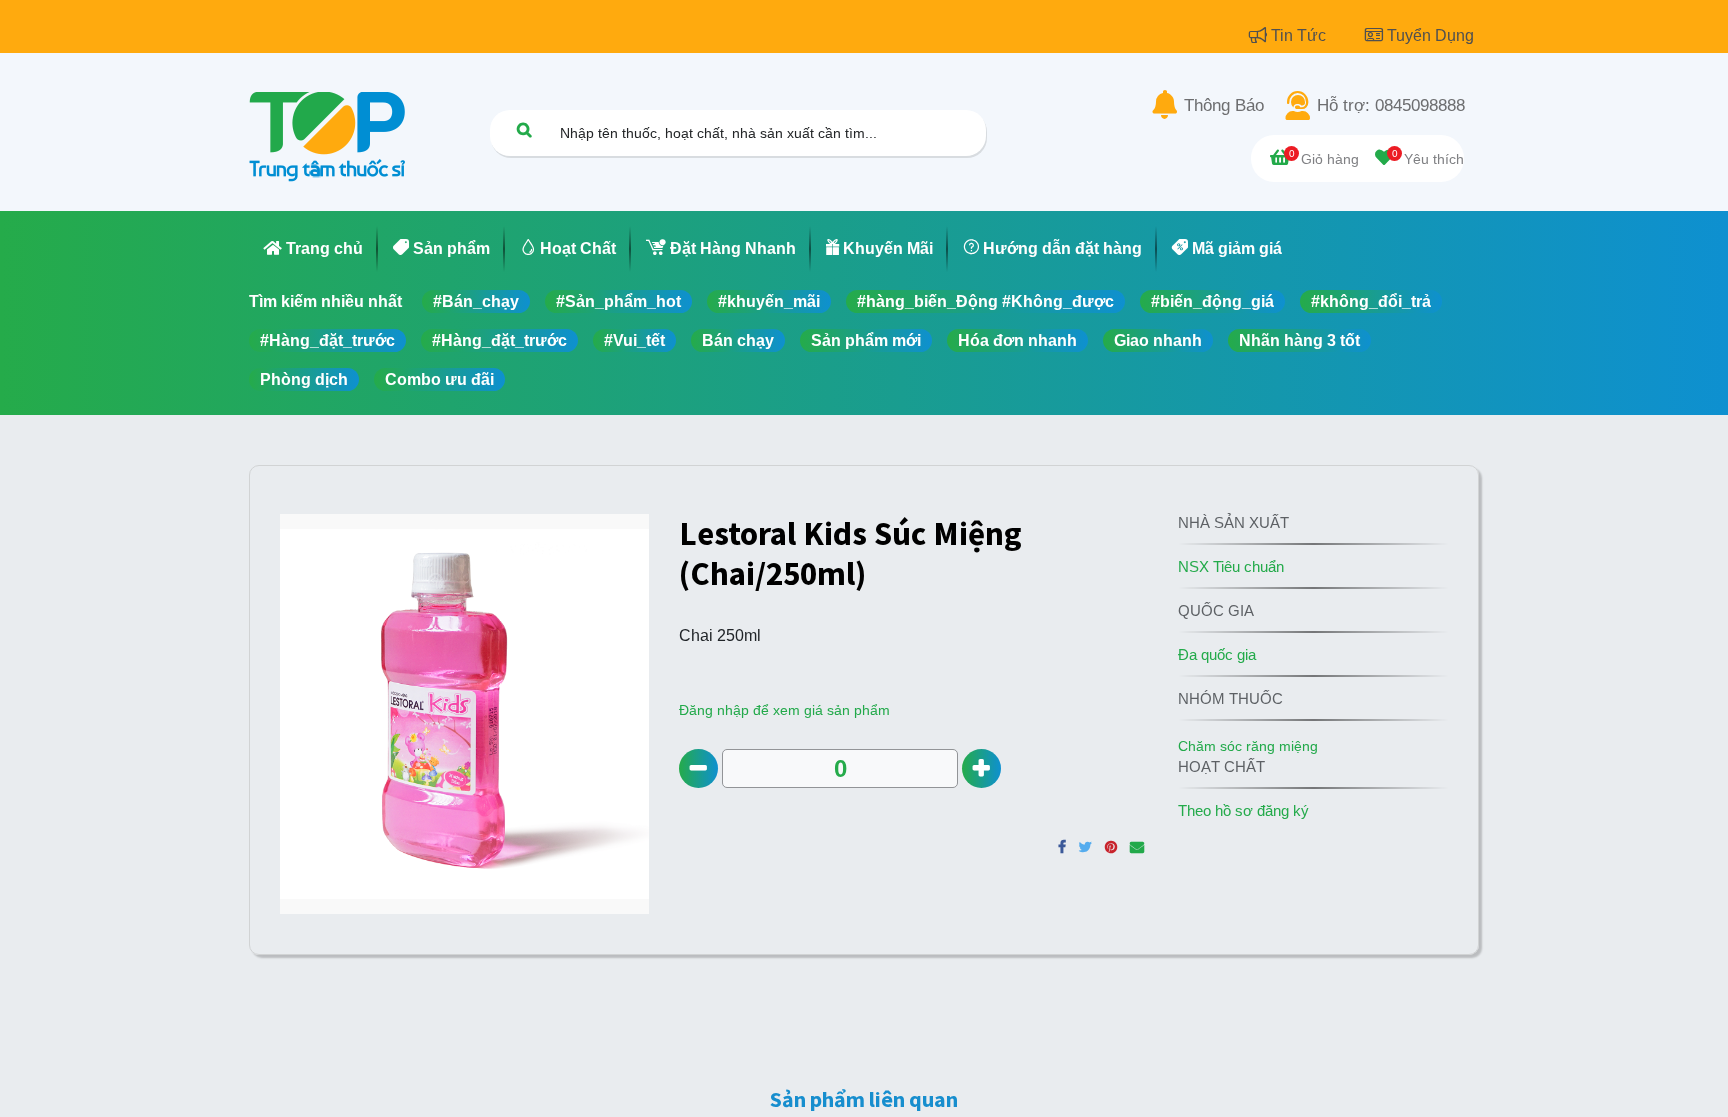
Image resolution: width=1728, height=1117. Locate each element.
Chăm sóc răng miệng (1248, 746)
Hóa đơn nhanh (1017, 340)
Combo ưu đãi (439, 379)
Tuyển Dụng (1430, 35)
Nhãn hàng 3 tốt (1299, 340)
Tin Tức (1300, 35)
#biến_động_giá (1212, 301)
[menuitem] (313, 249)
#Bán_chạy (476, 301)
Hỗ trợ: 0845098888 (1391, 106)
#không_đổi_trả (1371, 301)
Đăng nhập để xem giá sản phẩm (784, 710)
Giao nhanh (1158, 340)
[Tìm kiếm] (524, 129)
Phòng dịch (304, 379)
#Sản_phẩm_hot (618, 301)
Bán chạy (738, 340)
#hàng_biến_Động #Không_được (985, 301)
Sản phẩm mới (866, 340)
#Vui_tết (634, 340)
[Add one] (981, 768)
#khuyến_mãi (769, 301)
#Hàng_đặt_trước (327, 340)
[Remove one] (698, 768)
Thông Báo (1224, 106)
